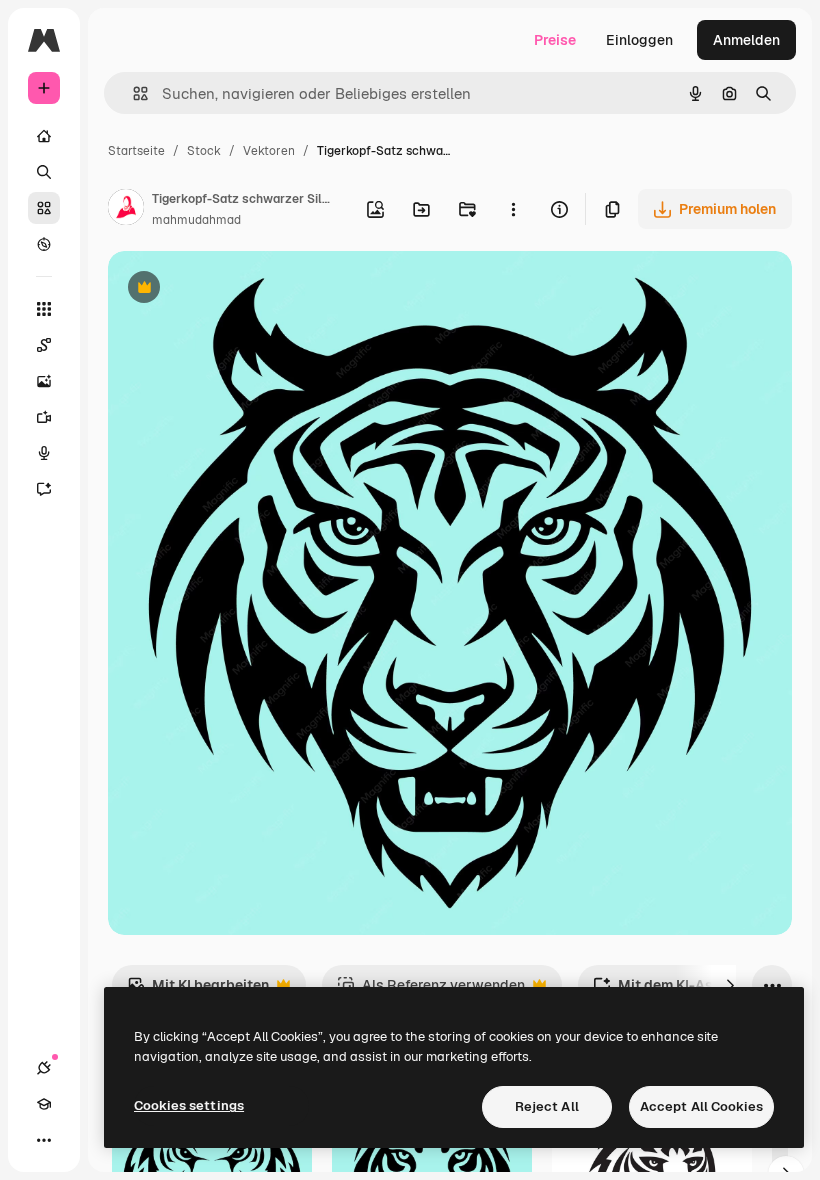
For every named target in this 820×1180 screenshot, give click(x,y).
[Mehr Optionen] (513, 209)
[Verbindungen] (44, 1068)
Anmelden (746, 40)
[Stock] (44, 208)
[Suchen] (44, 172)
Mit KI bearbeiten (198, 990)
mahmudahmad (196, 220)
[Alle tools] (44, 309)
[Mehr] (44, 1140)
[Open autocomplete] (132, 93)
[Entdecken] (44, 244)
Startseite (136, 151)
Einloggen (639, 40)
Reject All (547, 1106)
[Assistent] (44, 489)
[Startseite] (44, 136)
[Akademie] (44, 1104)
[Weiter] (730, 985)
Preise (555, 40)
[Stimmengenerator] (44, 453)
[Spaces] (44, 345)
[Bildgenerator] (44, 381)
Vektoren (269, 151)
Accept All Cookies (701, 1106)
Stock (204, 151)
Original (236, 289)
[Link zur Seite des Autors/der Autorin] (126, 210)
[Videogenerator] (44, 417)
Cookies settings (189, 1105)
